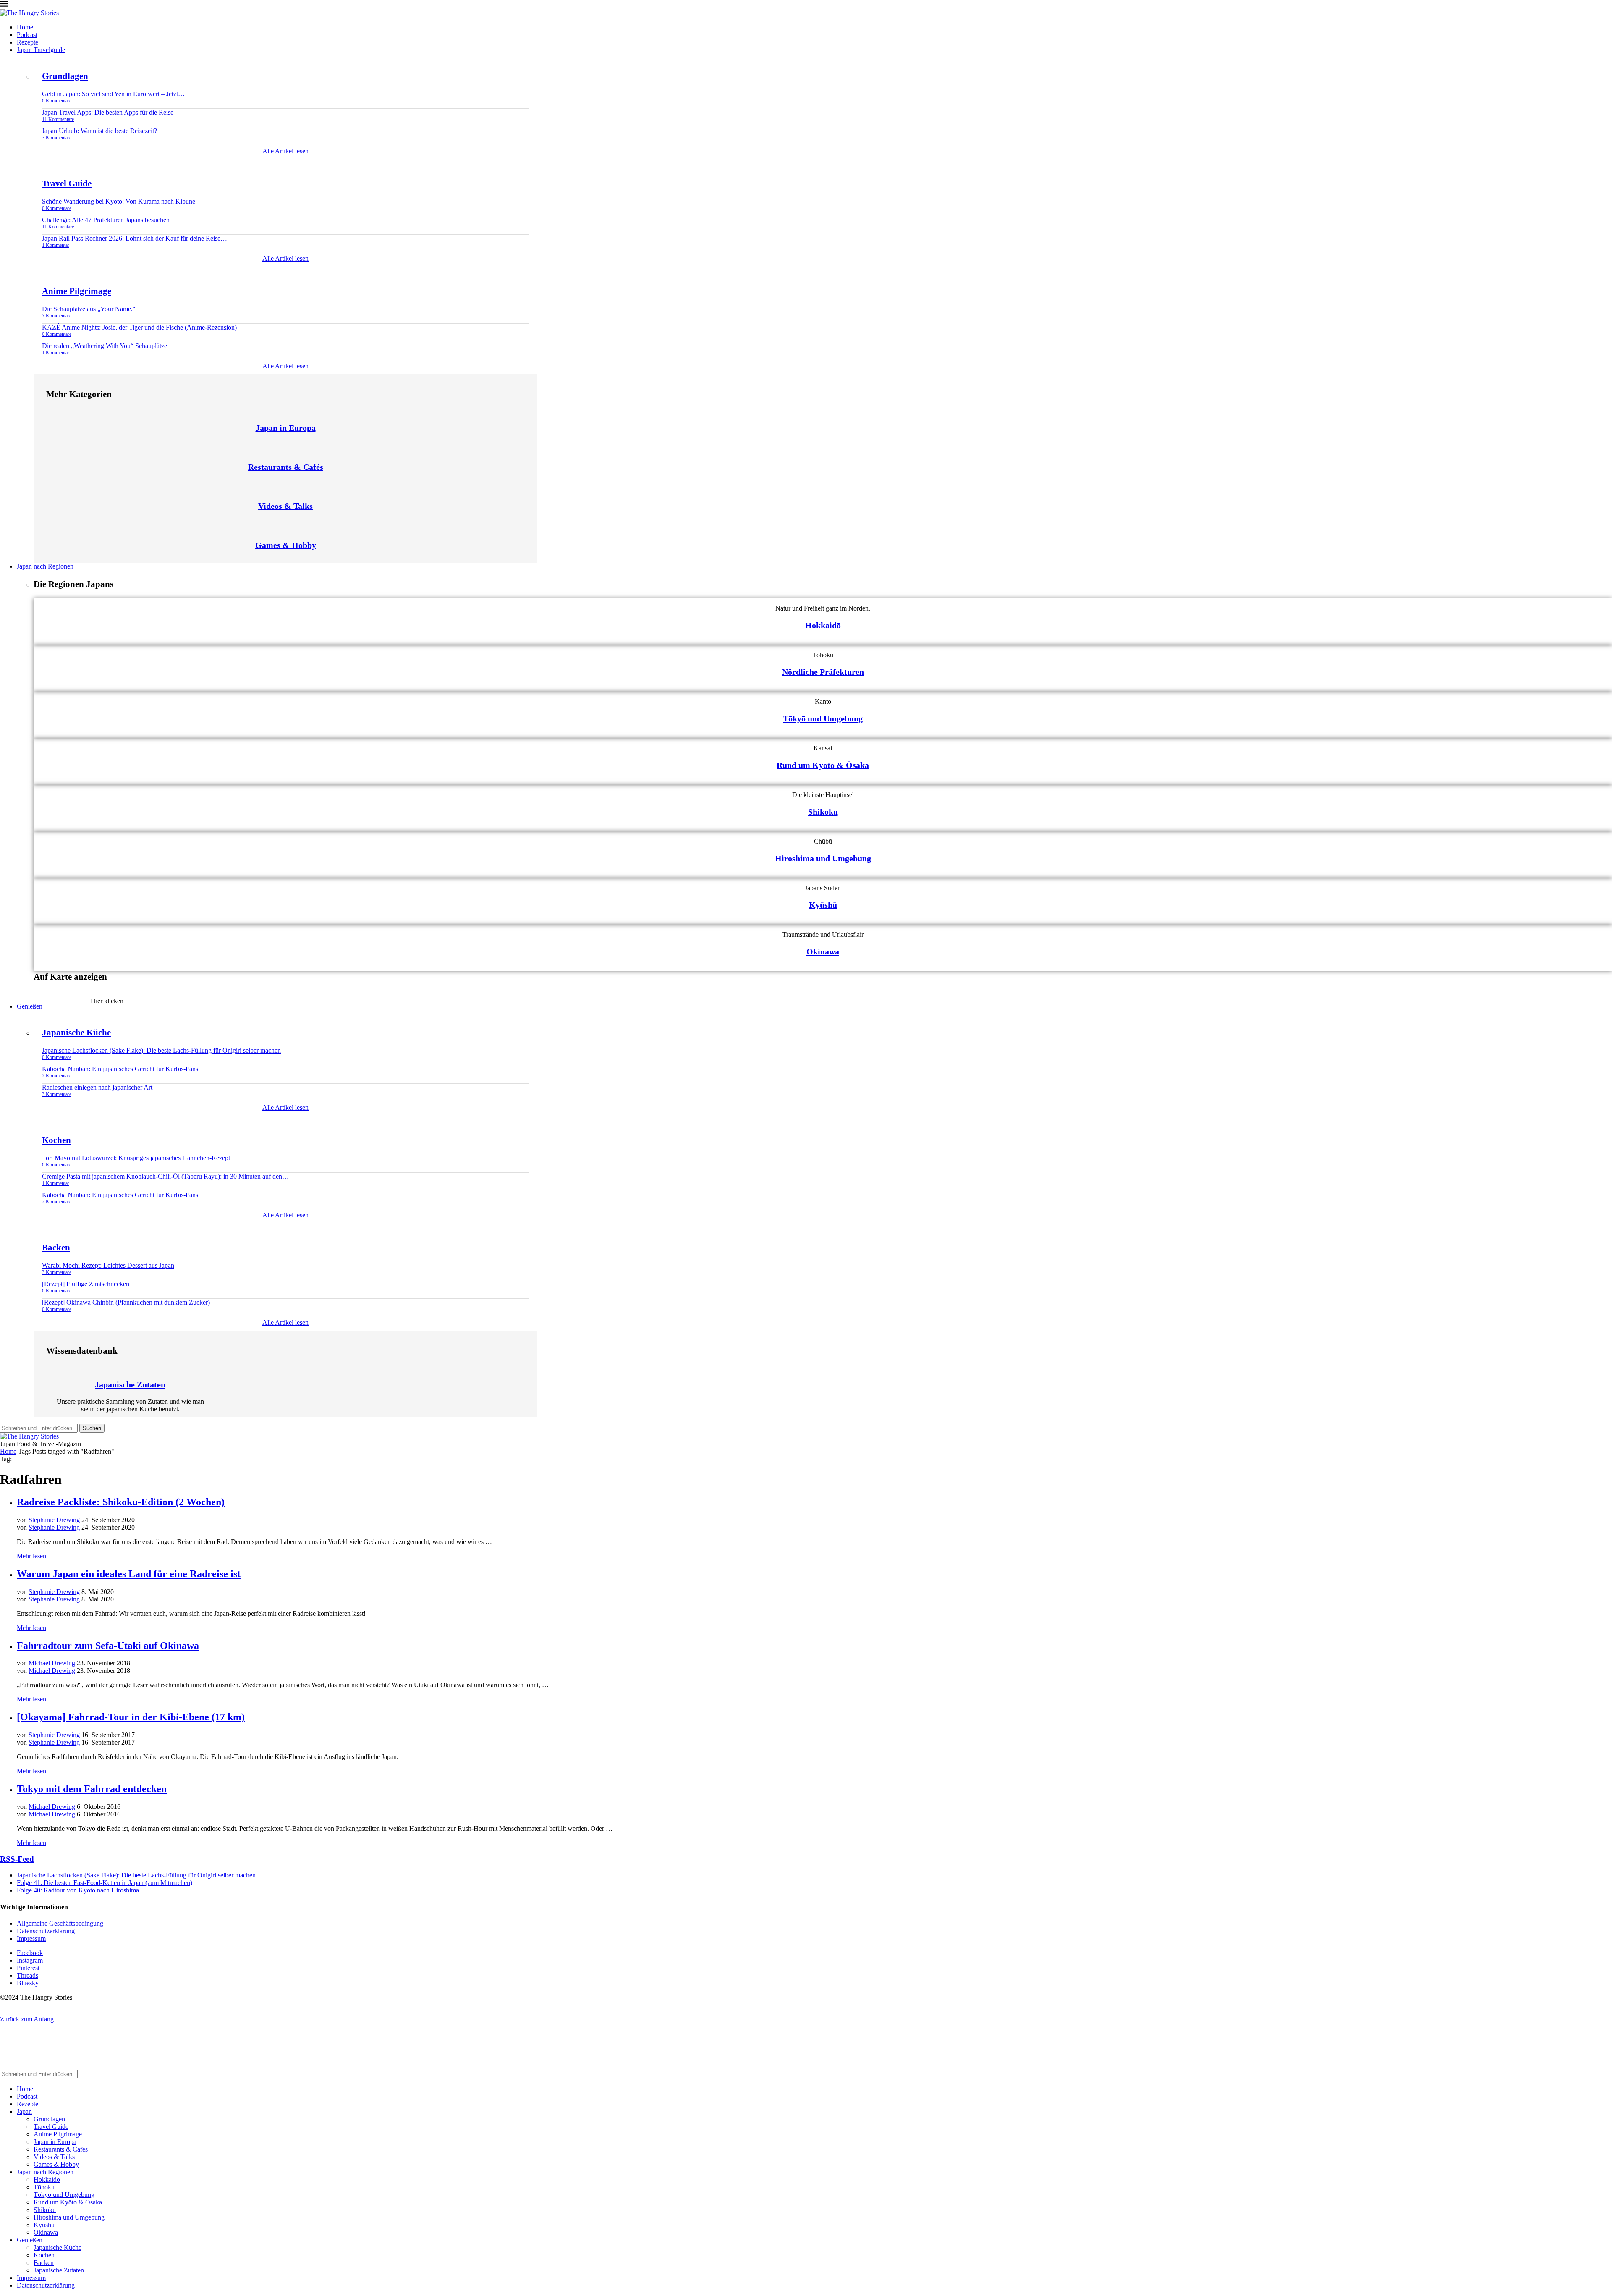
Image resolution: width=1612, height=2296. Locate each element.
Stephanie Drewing (54, 1520)
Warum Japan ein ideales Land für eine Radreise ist (129, 1574)
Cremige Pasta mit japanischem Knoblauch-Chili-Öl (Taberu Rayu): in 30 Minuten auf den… (165, 1176)
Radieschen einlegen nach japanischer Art (97, 1087)
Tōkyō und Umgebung (823, 718)
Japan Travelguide (41, 50)
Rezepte (27, 42)
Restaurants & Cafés (286, 467)
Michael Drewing (52, 1663)
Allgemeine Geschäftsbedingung (60, 1923)
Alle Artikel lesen (285, 151)
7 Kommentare (57, 316)
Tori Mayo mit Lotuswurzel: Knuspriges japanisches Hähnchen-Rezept (136, 1158)
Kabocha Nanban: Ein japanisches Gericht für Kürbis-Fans (120, 1069)
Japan (24, 2111)
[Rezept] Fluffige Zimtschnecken (86, 1284)
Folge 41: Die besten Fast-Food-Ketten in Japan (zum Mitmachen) (105, 1883)
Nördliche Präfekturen (823, 672)
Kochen (56, 1140)
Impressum (31, 1938)
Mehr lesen (31, 1556)
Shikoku (823, 812)
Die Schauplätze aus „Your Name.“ (89, 309)
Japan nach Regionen (45, 566)
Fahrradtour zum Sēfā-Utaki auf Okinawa (108, 1646)
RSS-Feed (17, 1859)
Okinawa (823, 951)
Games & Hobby (286, 545)
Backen (56, 1248)
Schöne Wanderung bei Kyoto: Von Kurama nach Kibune (119, 201)
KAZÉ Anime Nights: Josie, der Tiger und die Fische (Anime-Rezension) (139, 327)
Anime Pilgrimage (77, 291)
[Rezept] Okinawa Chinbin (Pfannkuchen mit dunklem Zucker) (126, 1302)
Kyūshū (823, 905)
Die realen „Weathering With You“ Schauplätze (105, 346)
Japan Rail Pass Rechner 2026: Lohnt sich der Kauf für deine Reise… (135, 238)
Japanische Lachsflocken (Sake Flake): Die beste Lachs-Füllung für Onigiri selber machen (161, 1050)
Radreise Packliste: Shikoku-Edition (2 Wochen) (121, 1502)
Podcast (27, 35)
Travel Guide (67, 183)
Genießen (30, 1006)
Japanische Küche (76, 1033)
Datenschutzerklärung (46, 1931)
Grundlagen (65, 76)
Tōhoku (44, 2187)
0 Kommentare (57, 101)
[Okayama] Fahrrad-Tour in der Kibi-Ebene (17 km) (131, 1717)
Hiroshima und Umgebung (823, 858)
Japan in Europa (286, 428)
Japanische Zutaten (130, 1384)
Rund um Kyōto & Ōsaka (823, 765)
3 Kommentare (57, 138)
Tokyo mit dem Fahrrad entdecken (92, 1789)
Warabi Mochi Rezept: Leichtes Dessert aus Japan (108, 1265)
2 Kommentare (57, 1076)
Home (25, 27)
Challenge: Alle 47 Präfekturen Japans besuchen (106, 220)
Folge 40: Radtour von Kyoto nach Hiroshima (78, 1890)
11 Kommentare (58, 119)
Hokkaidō (823, 625)
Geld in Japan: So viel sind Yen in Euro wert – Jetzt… (113, 94)
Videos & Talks (285, 506)
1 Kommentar (56, 245)
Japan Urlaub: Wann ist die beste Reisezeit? (99, 131)
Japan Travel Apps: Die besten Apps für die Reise (108, 112)
